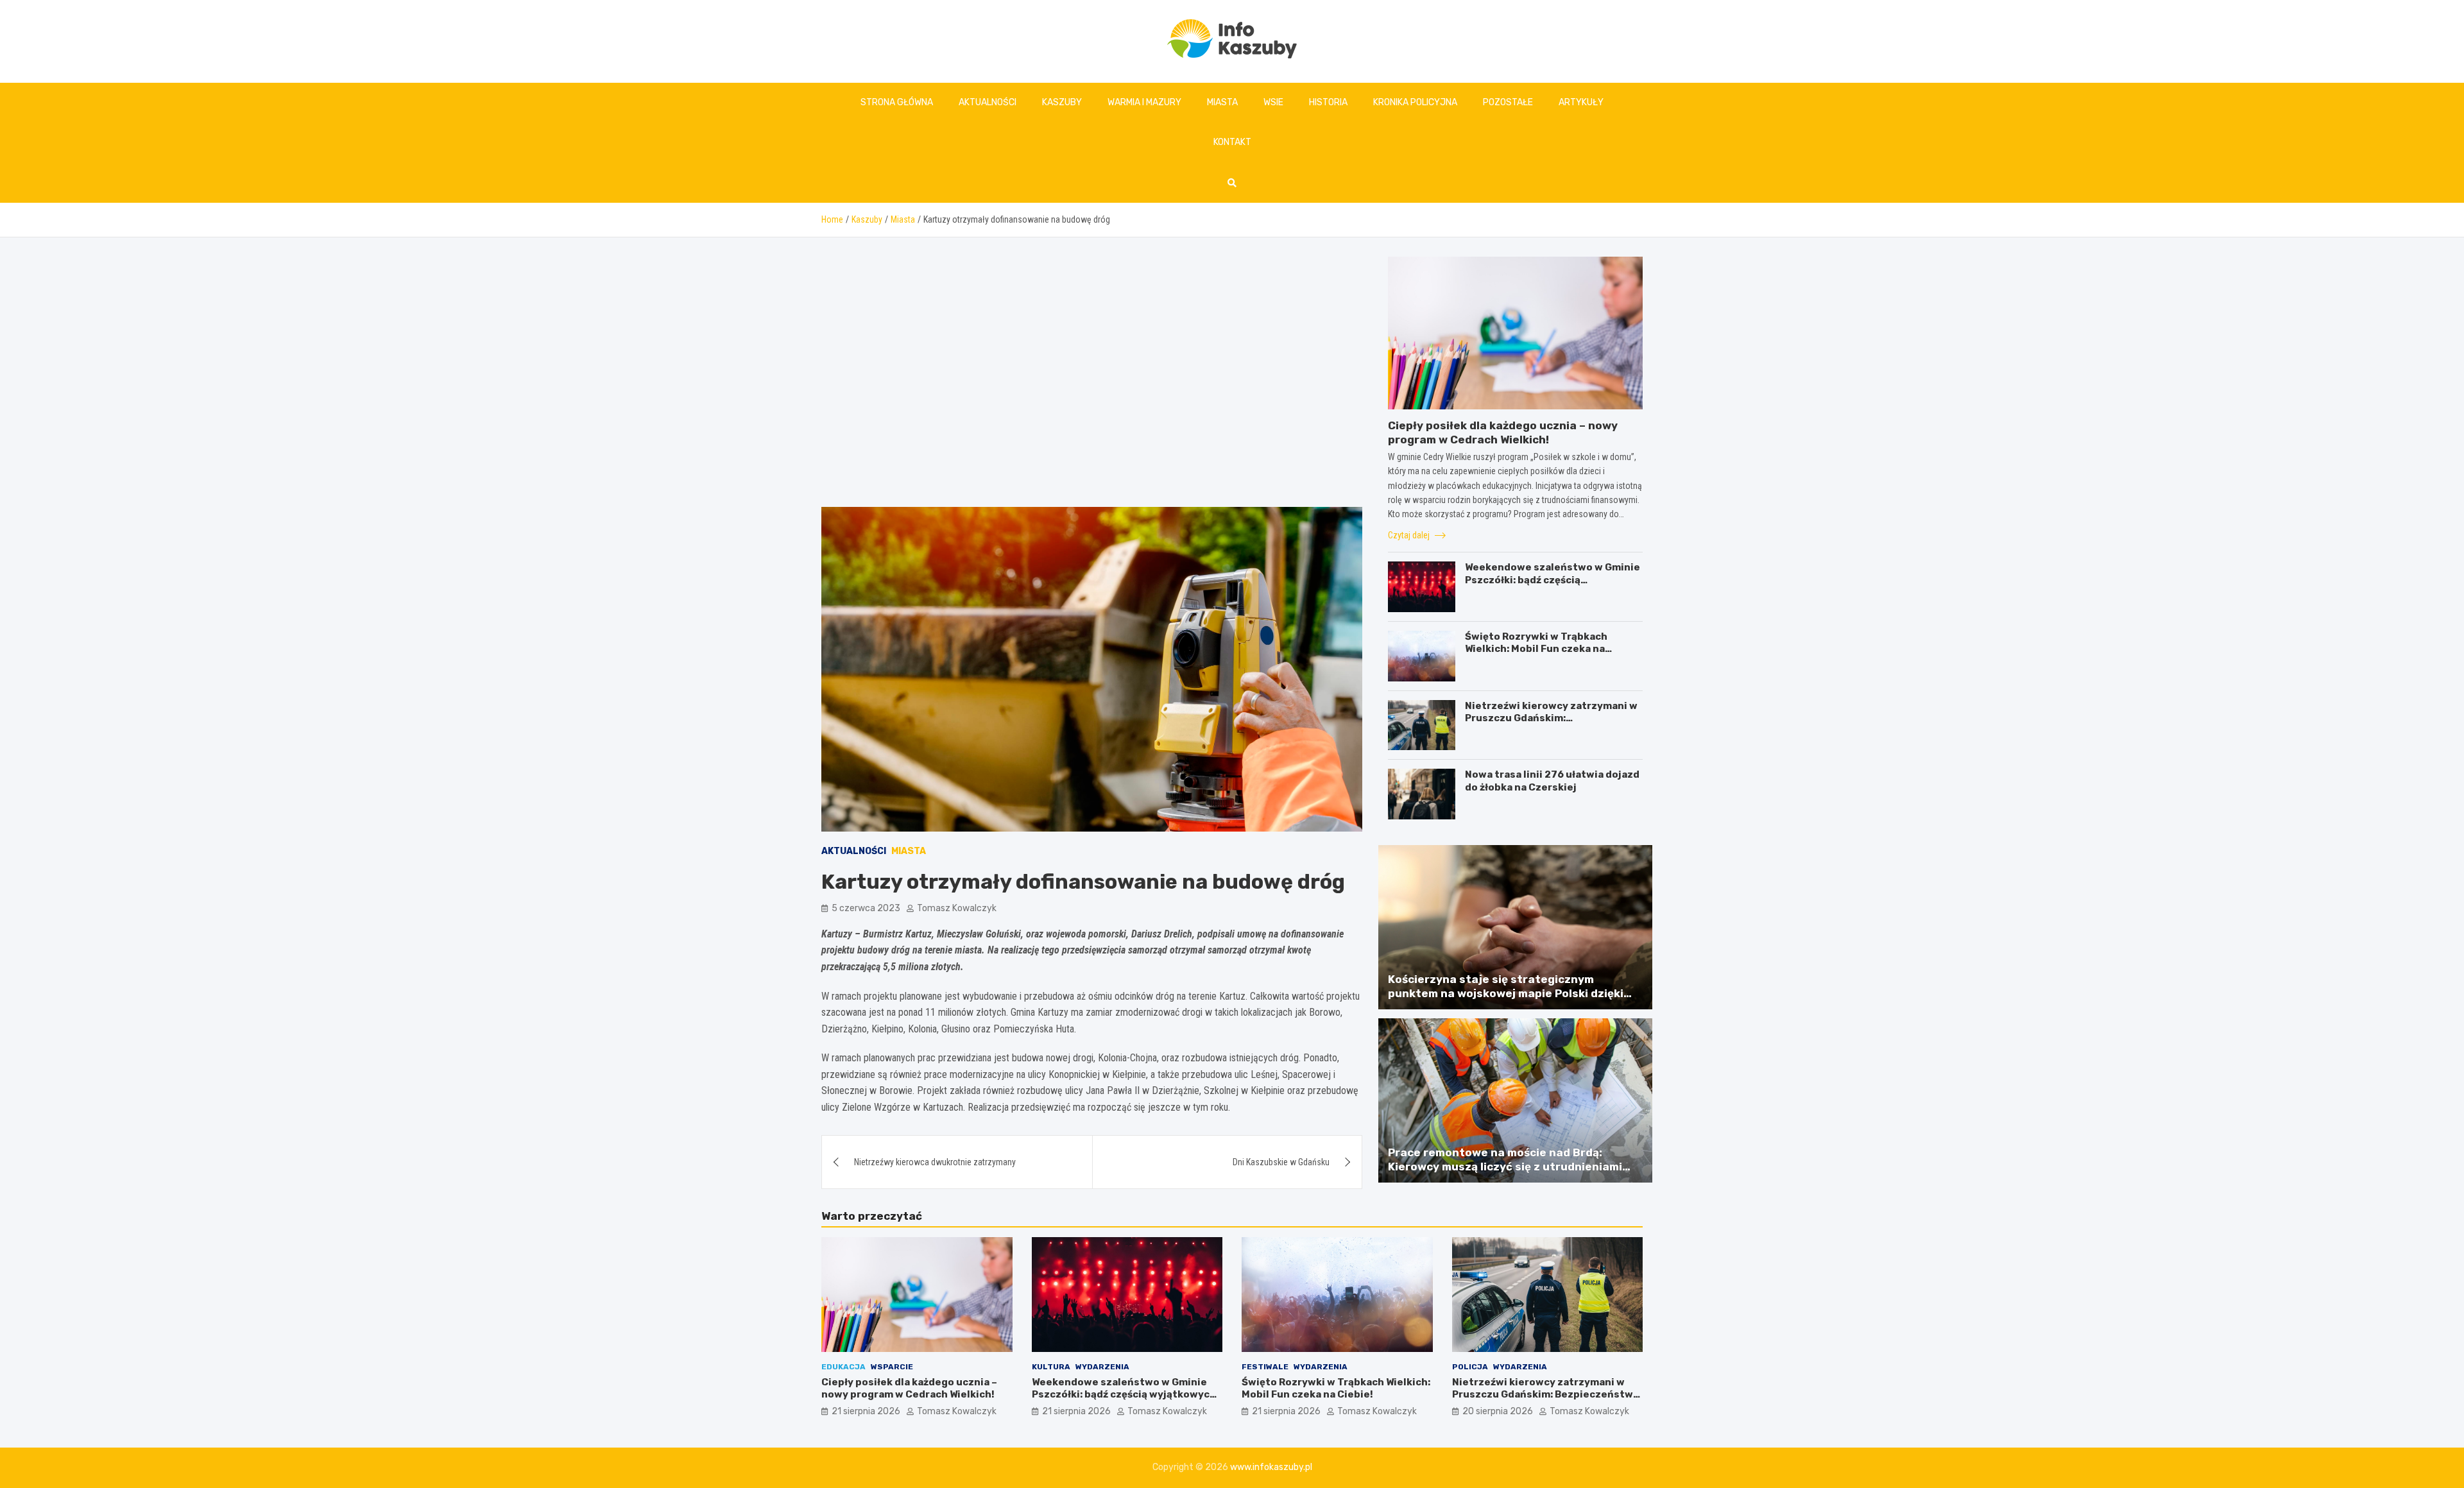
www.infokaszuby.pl (1271, 1467)
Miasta (1222, 102)
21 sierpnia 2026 (866, 1411)
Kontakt (1232, 142)
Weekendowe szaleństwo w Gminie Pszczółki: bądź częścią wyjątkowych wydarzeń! (1553, 580)
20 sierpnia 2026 (1498, 1411)
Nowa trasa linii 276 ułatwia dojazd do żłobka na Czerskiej (1552, 781)
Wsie (1273, 102)
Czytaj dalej (1410, 535)
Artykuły (1581, 102)
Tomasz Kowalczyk (957, 908)
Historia (1328, 102)
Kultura (1051, 1367)
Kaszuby (1062, 102)
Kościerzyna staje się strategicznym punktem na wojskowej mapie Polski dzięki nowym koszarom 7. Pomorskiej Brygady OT (1509, 993)
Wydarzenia (1102, 1367)
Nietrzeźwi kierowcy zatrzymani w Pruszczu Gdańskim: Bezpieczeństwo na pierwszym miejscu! (1551, 725)
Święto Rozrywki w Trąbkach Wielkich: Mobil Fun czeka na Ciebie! (1536, 649)
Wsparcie (892, 1367)
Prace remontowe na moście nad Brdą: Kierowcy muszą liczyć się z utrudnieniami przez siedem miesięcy (1505, 1167)
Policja (1470, 1367)
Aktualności (988, 102)
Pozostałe (1508, 102)
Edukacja (843, 1367)
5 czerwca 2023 (866, 908)
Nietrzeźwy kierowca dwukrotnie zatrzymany (935, 1162)
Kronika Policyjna (1415, 102)
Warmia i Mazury (1144, 102)
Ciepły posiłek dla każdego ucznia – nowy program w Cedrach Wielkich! (909, 1389)
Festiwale (1265, 1367)
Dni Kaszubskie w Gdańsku (1281, 1162)
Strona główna (897, 102)
